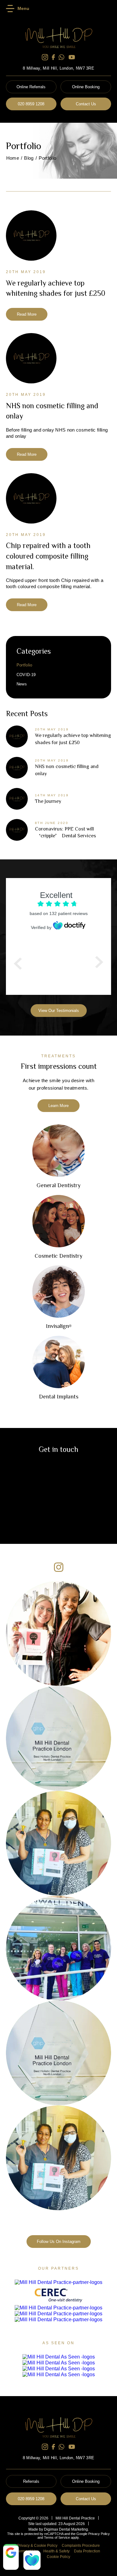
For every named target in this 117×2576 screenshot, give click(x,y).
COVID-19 (26, 675)
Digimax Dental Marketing (66, 2529)
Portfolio (24, 665)
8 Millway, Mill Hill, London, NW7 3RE (58, 68)
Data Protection (87, 2551)
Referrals (31, 2481)
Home (13, 158)
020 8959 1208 (31, 104)
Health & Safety (56, 2551)
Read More (27, 314)
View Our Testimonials (59, 1011)
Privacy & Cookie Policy (37, 2546)
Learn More (58, 1106)
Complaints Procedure (81, 2546)
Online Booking (86, 87)
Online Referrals (31, 87)
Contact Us (86, 104)
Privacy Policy (99, 2534)
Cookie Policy (58, 2557)
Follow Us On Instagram (59, 2242)
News (22, 684)
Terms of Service (57, 2537)
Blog (29, 158)
